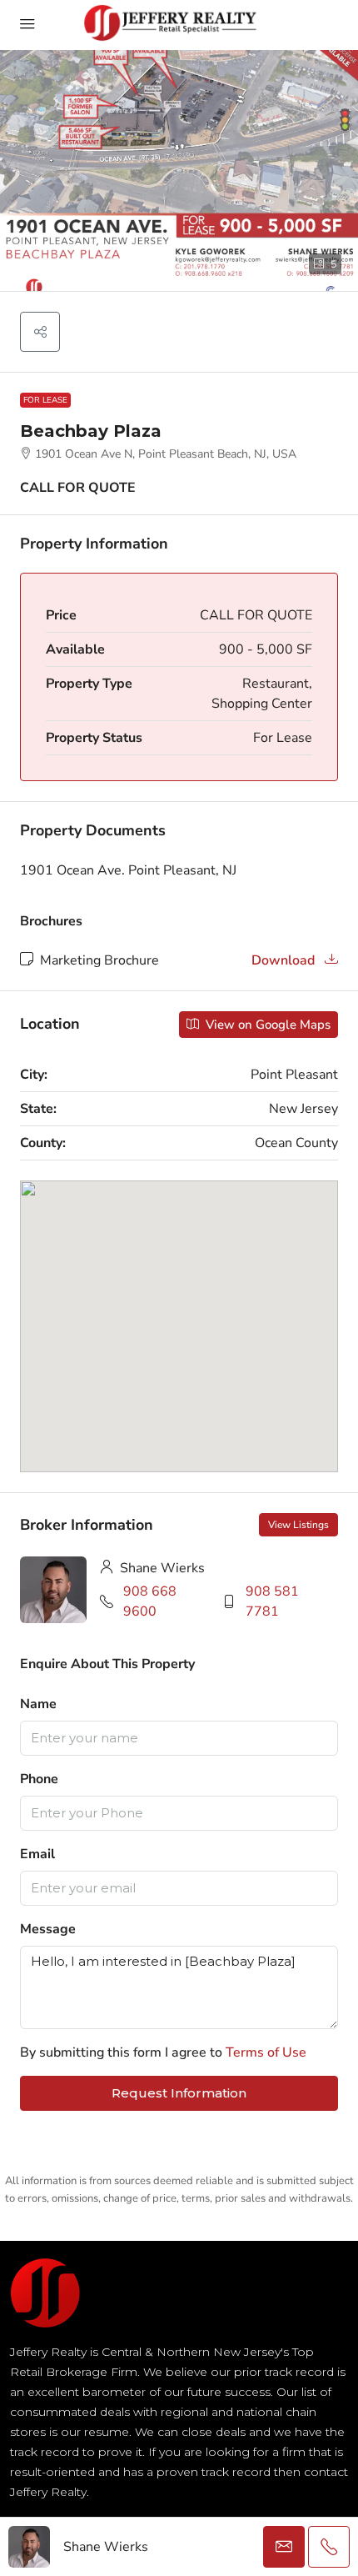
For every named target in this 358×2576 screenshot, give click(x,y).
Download (285, 960)
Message (48, 1929)
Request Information (179, 2093)
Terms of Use (266, 2052)
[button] (40, 332)
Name (38, 1704)
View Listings (298, 1525)
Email (37, 1854)
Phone (39, 1779)
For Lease (45, 400)
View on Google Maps (266, 1025)
